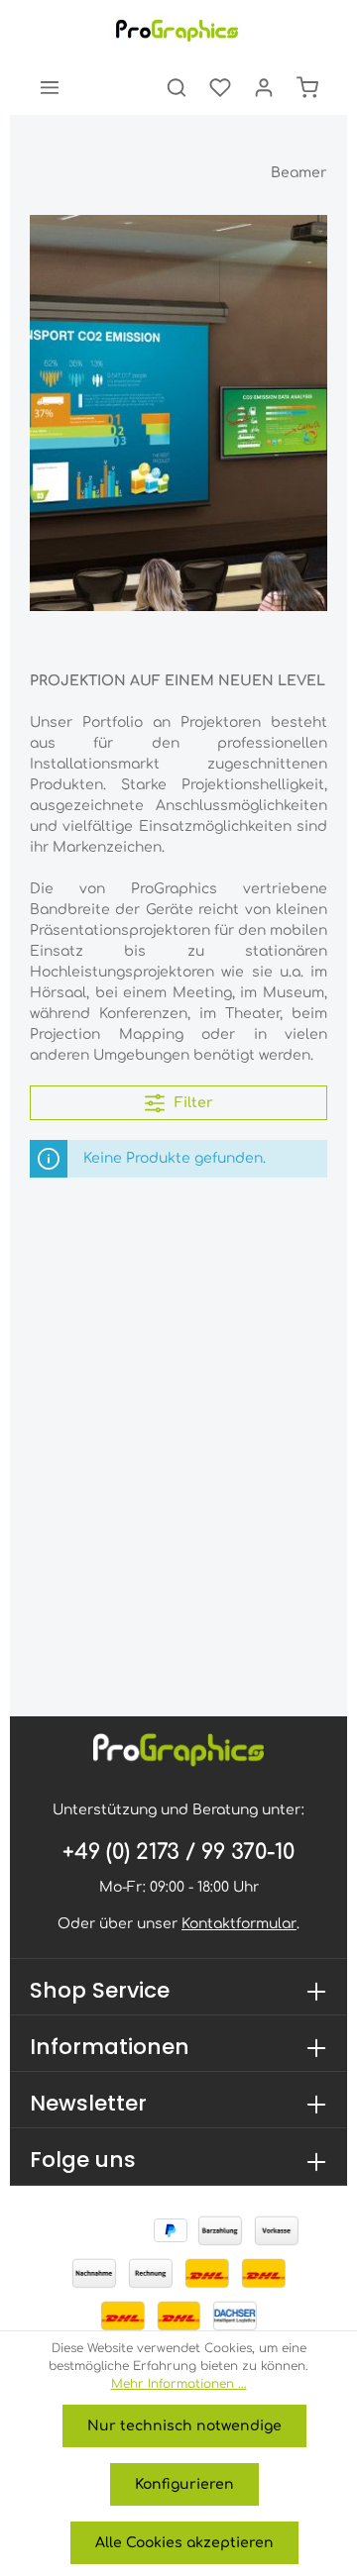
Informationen (110, 2047)
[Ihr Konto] (264, 87)
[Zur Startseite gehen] (178, 30)
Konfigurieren (184, 2484)
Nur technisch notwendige (184, 2426)
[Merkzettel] (220, 87)
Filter (192, 1103)
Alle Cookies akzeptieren (184, 2543)
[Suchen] (177, 87)
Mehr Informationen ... (179, 2384)
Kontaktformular (239, 1924)
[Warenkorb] (307, 87)
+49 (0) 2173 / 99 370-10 (178, 1852)
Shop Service (100, 1990)
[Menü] (50, 87)
